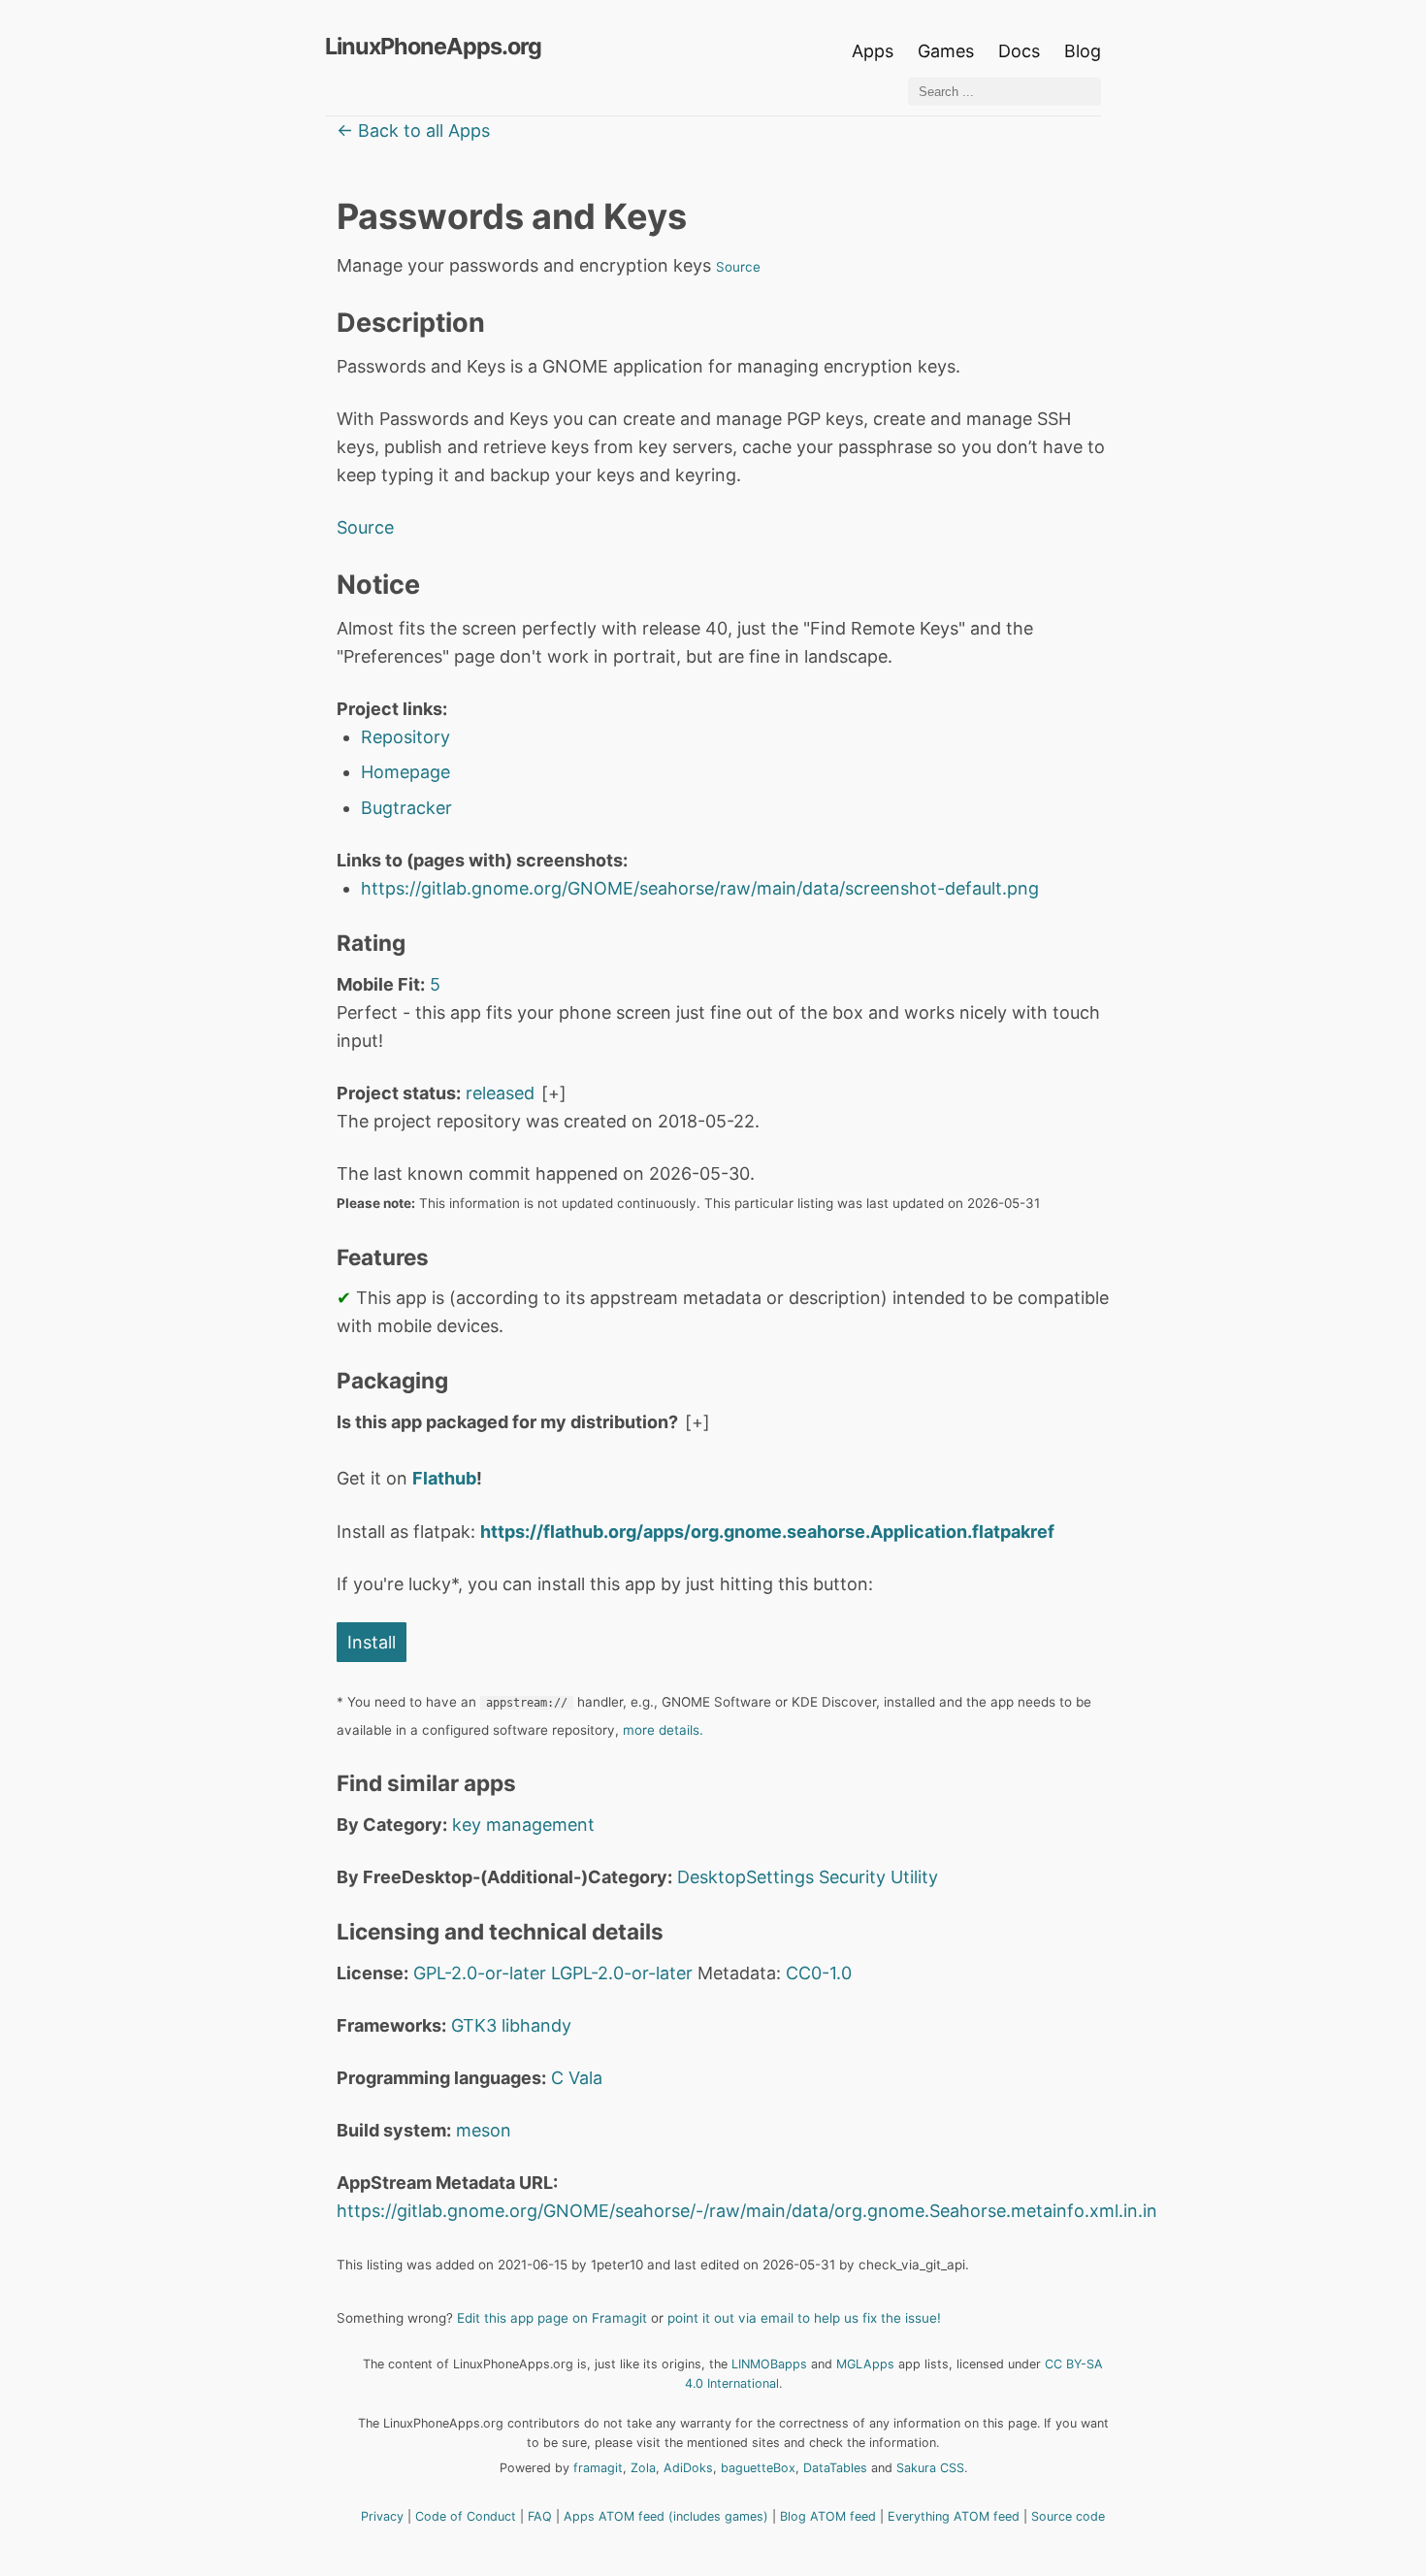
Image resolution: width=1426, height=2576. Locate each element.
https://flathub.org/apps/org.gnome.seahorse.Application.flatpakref (767, 1532)
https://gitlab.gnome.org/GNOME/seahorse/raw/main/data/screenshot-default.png (700, 888)
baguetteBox (758, 2468)
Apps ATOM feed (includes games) (666, 2516)
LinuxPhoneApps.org (433, 46)
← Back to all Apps (413, 130)
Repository (405, 737)
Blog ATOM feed (828, 2516)
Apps (873, 51)
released (500, 1093)
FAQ (540, 2516)
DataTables (835, 2468)
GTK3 (474, 2025)
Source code (1068, 2516)
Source (738, 267)
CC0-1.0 (819, 1973)
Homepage (405, 772)
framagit (598, 2468)
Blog (1083, 51)
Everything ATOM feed (954, 2516)
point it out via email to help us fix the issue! (804, 2318)
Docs (1021, 51)
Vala (585, 2078)
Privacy (382, 2516)
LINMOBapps (769, 2364)
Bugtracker (406, 808)
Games (946, 51)
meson (484, 2130)
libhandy (536, 2025)
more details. (663, 1730)
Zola (643, 2468)
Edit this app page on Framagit (552, 2318)
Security (852, 1877)
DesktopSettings (745, 1877)
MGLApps (865, 2364)
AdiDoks (688, 2468)
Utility (914, 1877)
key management (523, 1825)
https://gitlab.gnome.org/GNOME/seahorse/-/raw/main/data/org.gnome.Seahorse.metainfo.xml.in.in (747, 2211)
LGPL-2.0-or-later (622, 1973)
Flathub (444, 1478)
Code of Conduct (466, 2516)
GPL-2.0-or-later (480, 1973)
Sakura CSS (930, 2468)
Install (372, 1642)
